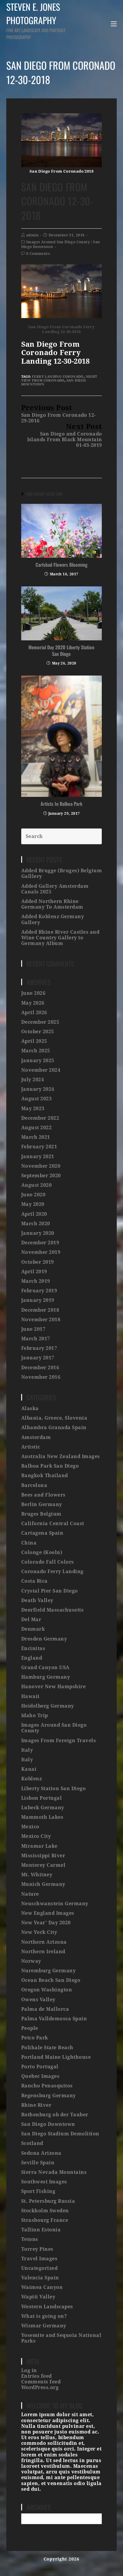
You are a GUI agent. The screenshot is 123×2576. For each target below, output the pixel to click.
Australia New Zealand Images (61, 1456)
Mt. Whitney (37, 1875)
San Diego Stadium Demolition (60, 2134)
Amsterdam (36, 1437)
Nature (30, 1894)
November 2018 (41, 1320)
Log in (29, 2370)
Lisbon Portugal (42, 1798)
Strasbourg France (45, 2220)
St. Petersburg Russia (48, 2201)
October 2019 (38, 1262)
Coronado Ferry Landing (52, 1572)
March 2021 (36, 1137)
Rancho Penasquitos (47, 2086)
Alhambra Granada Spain (54, 1428)
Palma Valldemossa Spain (54, 2019)
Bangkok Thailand (45, 1476)
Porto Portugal (40, 2067)
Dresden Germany (44, 1639)
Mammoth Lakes (42, 1817)
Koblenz (32, 1779)
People (30, 2028)
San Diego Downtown (48, 2124)
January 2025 (38, 1061)
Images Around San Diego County (58, 242)
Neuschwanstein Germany (55, 1904)
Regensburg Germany (49, 2096)
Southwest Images (44, 2182)
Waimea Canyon (42, 2287)
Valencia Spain (40, 2278)
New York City (39, 1932)
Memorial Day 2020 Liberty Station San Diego (61, 651)
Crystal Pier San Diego (50, 1591)
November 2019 (41, 1252)
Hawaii (30, 1696)
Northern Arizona (44, 1942)
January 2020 (38, 1233)
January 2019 (38, 1300)
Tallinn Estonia (41, 2230)
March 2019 (36, 1281)
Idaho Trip (35, 1715)
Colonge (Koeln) (42, 1552)
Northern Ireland (43, 1952)
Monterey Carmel (43, 1865)
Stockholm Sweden (45, 2211)
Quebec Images (40, 2076)
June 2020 (33, 1195)
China (29, 1543)
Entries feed (37, 2376)
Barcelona (34, 1485)
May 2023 (33, 1109)
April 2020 (34, 1214)
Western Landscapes (47, 2307)
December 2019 (40, 1243)
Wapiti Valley (38, 2297)
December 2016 (40, 1368)
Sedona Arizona (41, 2153)
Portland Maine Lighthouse (56, 2057)
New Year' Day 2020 (46, 1923)
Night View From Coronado (59, 379)
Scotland (32, 2143)
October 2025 (38, 1032)
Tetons (30, 2239)
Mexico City (36, 1836)
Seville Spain (38, 2163)
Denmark (33, 1629)
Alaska (30, 1408)
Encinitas (33, 1648)
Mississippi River (43, 1856)
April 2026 (34, 1013)
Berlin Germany (42, 1504)
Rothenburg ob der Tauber (55, 2115)
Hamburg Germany (46, 1677)
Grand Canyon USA (45, 1667)
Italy (27, 1750)
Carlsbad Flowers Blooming (61, 565)
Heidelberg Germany (48, 1706)
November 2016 (41, 1377)
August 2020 (37, 1185)
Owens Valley (38, 2000)
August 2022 (37, 1128)
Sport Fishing (38, 2191)
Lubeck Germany (43, 1808)
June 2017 (33, 1329)
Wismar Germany (44, 2326)
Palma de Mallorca (45, 2009)
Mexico (30, 1827)
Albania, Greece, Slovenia (54, 1418)
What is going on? (44, 2316)
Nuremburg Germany (49, 1971)
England (32, 1658)
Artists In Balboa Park (61, 804)
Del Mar (31, 1620)
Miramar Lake (39, 1846)
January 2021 (38, 1157)
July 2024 (33, 1080)
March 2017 (36, 1339)
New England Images (48, 1913)
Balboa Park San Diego (50, 1466)
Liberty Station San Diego (54, 1789)
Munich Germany (43, 1884)
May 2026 (33, 1003)
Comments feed (41, 2382)
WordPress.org (40, 2387)
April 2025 (34, 1041)
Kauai (29, 1769)
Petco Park (35, 2038)
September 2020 (41, 1176)
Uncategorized (40, 2268)
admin (32, 235)
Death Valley (37, 1600)
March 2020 (36, 1224)
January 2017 (38, 1358)
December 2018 (40, 1310)
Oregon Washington (47, 1990)
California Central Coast (53, 1524)
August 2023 (37, 1099)
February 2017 (39, 1348)
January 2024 (38, 1089)
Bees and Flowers (43, 1495)
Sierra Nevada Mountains (54, 2172)
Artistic (31, 1447)
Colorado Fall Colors (48, 1562)
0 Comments (38, 254)
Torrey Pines (37, 2249)
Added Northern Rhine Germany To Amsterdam (52, 904)
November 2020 (41, 1166)
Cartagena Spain (42, 1533)
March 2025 (36, 1051)
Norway (31, 1961)
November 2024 (41, 1070)
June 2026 (33, 993)
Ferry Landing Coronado (58, 377)
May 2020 (33, 1204)
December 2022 (40, 1118)
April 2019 (34, 1272)
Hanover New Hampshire (54, 1687)
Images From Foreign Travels (59, 1741)
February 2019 (39, 1291)
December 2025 (40, 1022)
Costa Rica (34, 1581)
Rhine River (36, 2105)
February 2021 (39, 1147)
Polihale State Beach (47, 2048)
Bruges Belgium (41, 1514)
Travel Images (39, 2259)
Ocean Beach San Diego (51, 1980)
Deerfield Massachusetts (53, 1610)
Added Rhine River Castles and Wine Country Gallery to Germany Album (60, 938)
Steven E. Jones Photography (36, 20)
